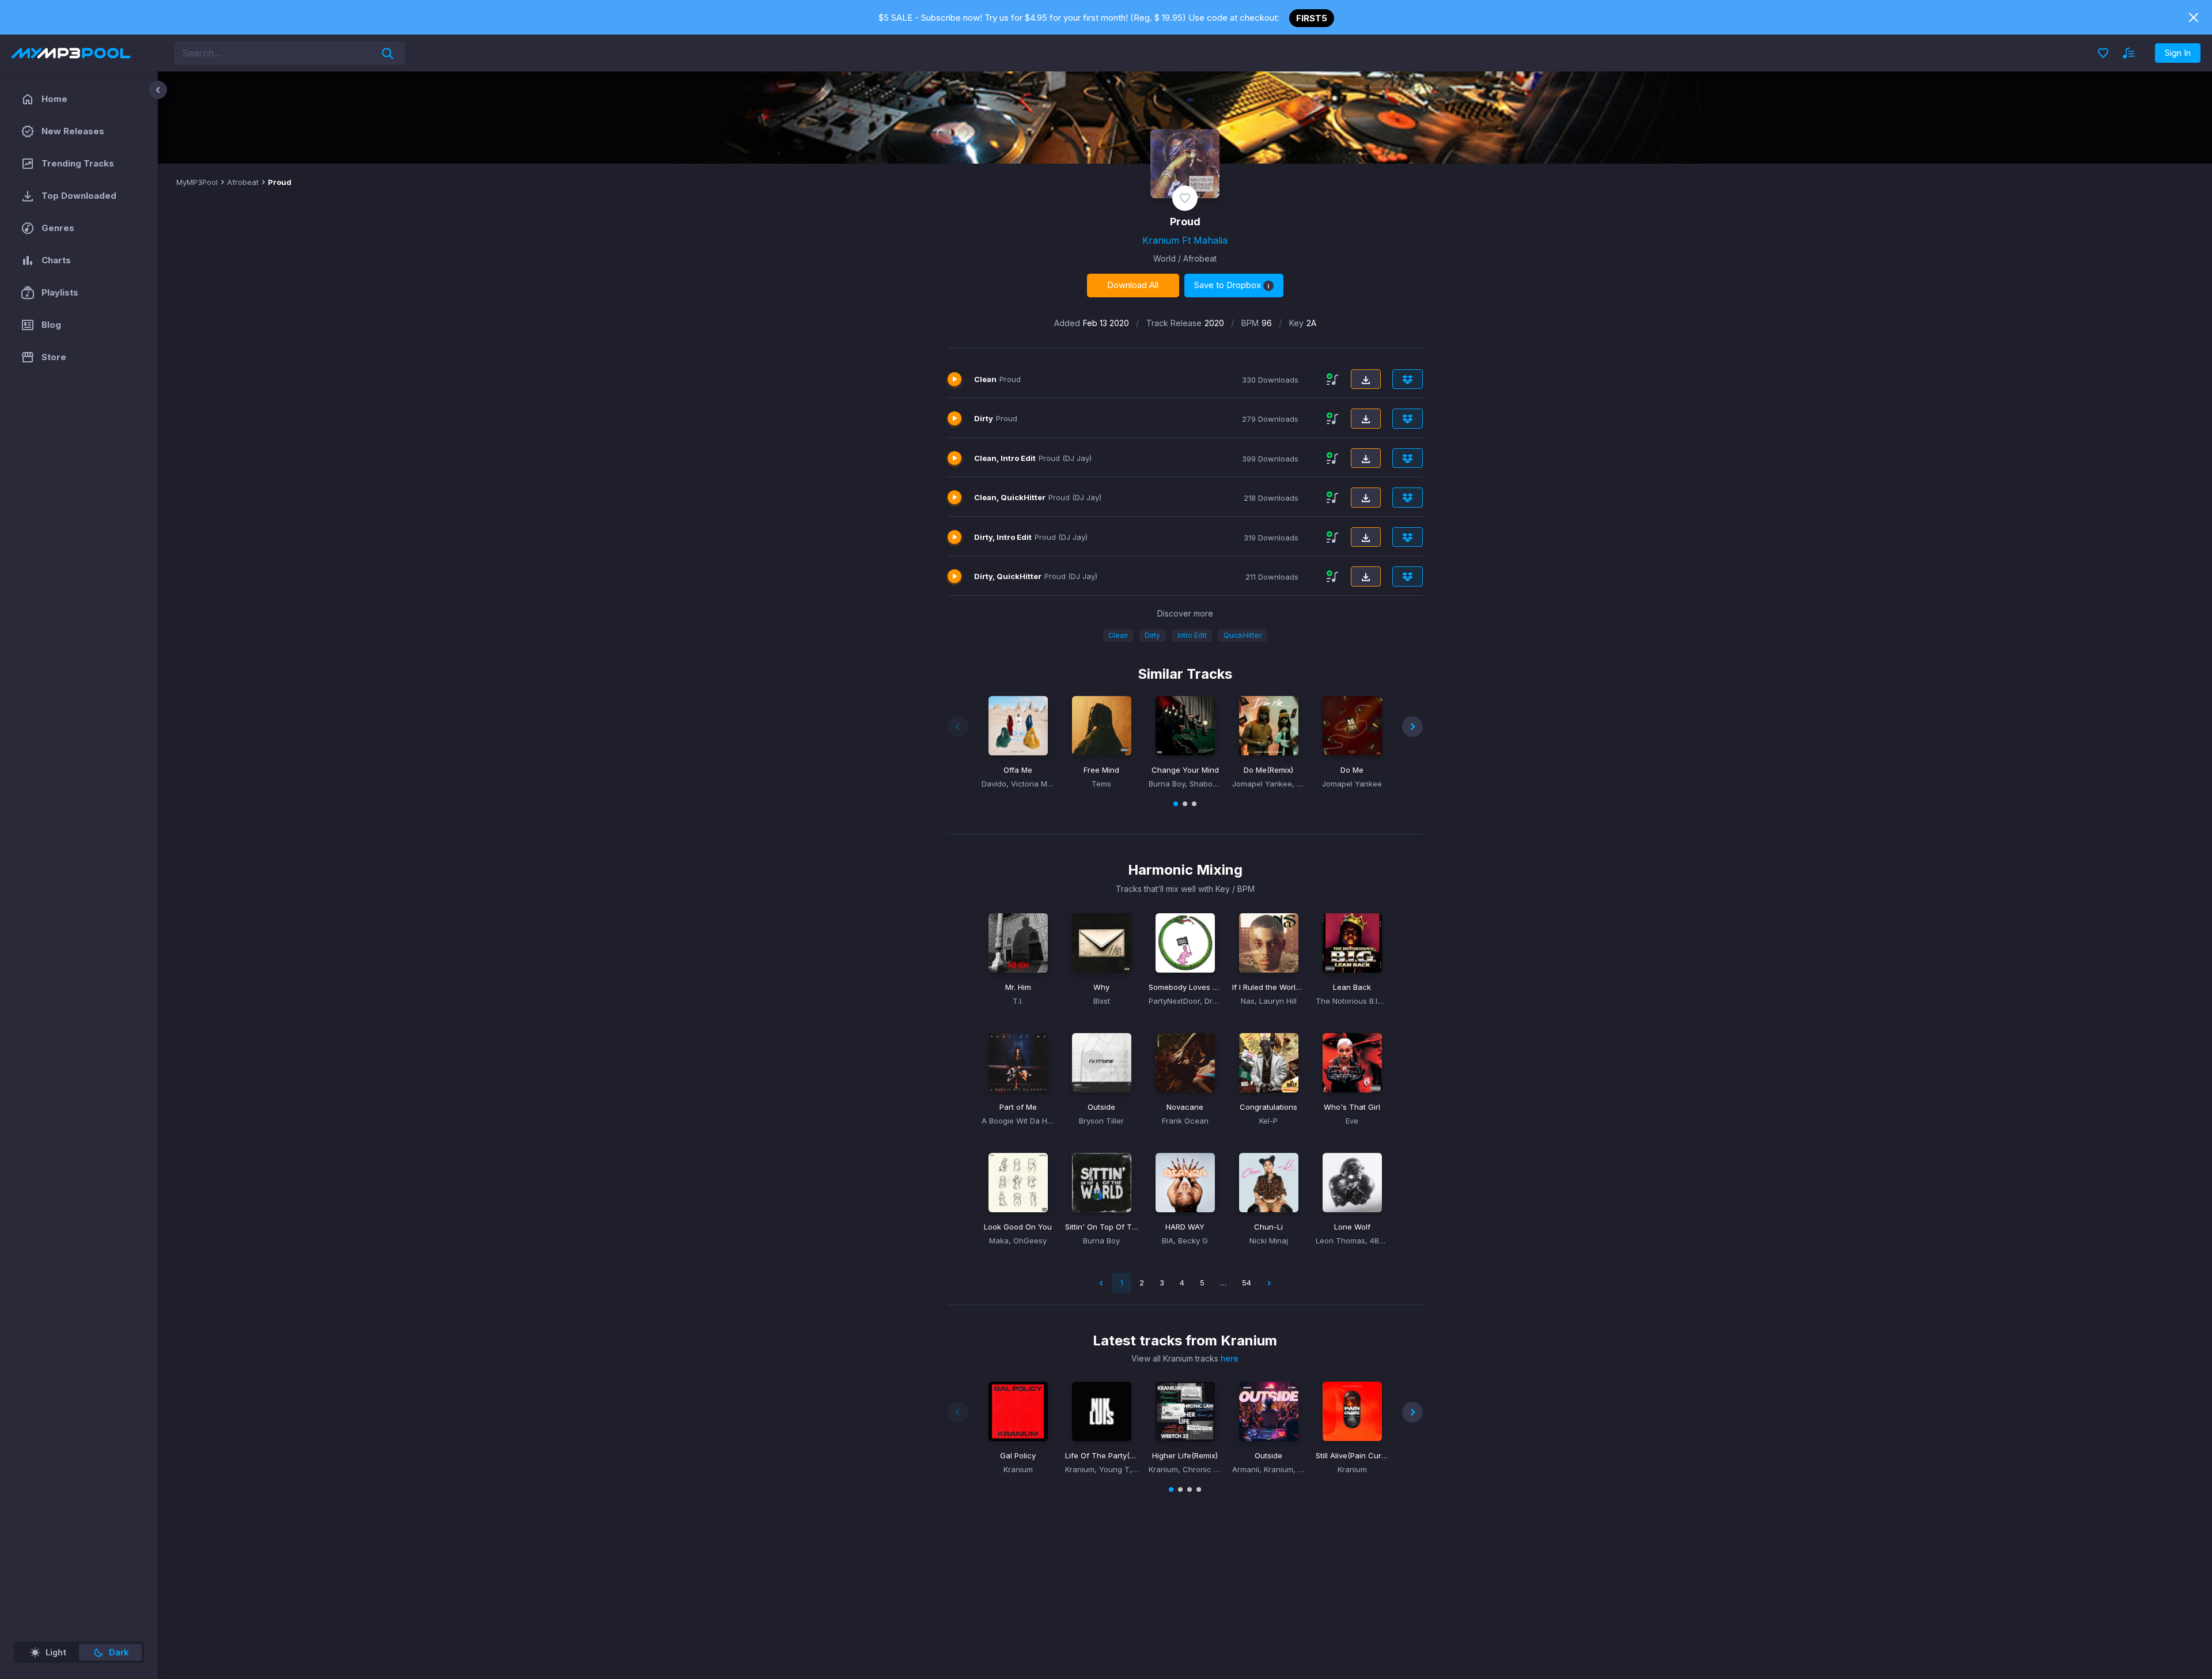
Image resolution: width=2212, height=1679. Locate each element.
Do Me (1268, 770)
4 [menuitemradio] (1182, 1283)
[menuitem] (1269, 1283)
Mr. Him (1018, 987)
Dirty (1152, 635)
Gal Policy (1018, 1455)
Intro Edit (1192, 635)
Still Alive (1352, 1455)
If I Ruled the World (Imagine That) (1269, 987)
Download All (1133, 285)
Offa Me (1018, 770)
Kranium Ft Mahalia (1185, 240)
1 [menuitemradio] (1122, 1283)
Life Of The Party (1102, 1455)
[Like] (1185, 198)
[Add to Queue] (1332, 379)
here (1230, 1358)
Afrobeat (243, 182)
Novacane (1185, 1107)
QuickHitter (1243, 635)
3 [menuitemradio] (1162, 1283)
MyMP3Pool (197, 182)
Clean (1118, 635)
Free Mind (1101, 770)
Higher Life (1185, 1455)
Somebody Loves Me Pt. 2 (1185, 987)
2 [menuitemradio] (1142, 1283)
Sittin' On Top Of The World (1102, 1227)
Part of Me (1018, 1107)
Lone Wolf (1352, 1227)
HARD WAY (1185, 1227)
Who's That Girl (1352, 1107)
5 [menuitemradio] (1202, 1283)
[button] (1018, 726)
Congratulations (1268, 1107)
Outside (1101, 1107)
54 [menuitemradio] (1247, 1283)
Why (1101, 987)
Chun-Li (1268, 1227)
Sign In (2178, 53)
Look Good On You (1018, 1227)
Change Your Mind (1185, 770)
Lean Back (1352, 987)
